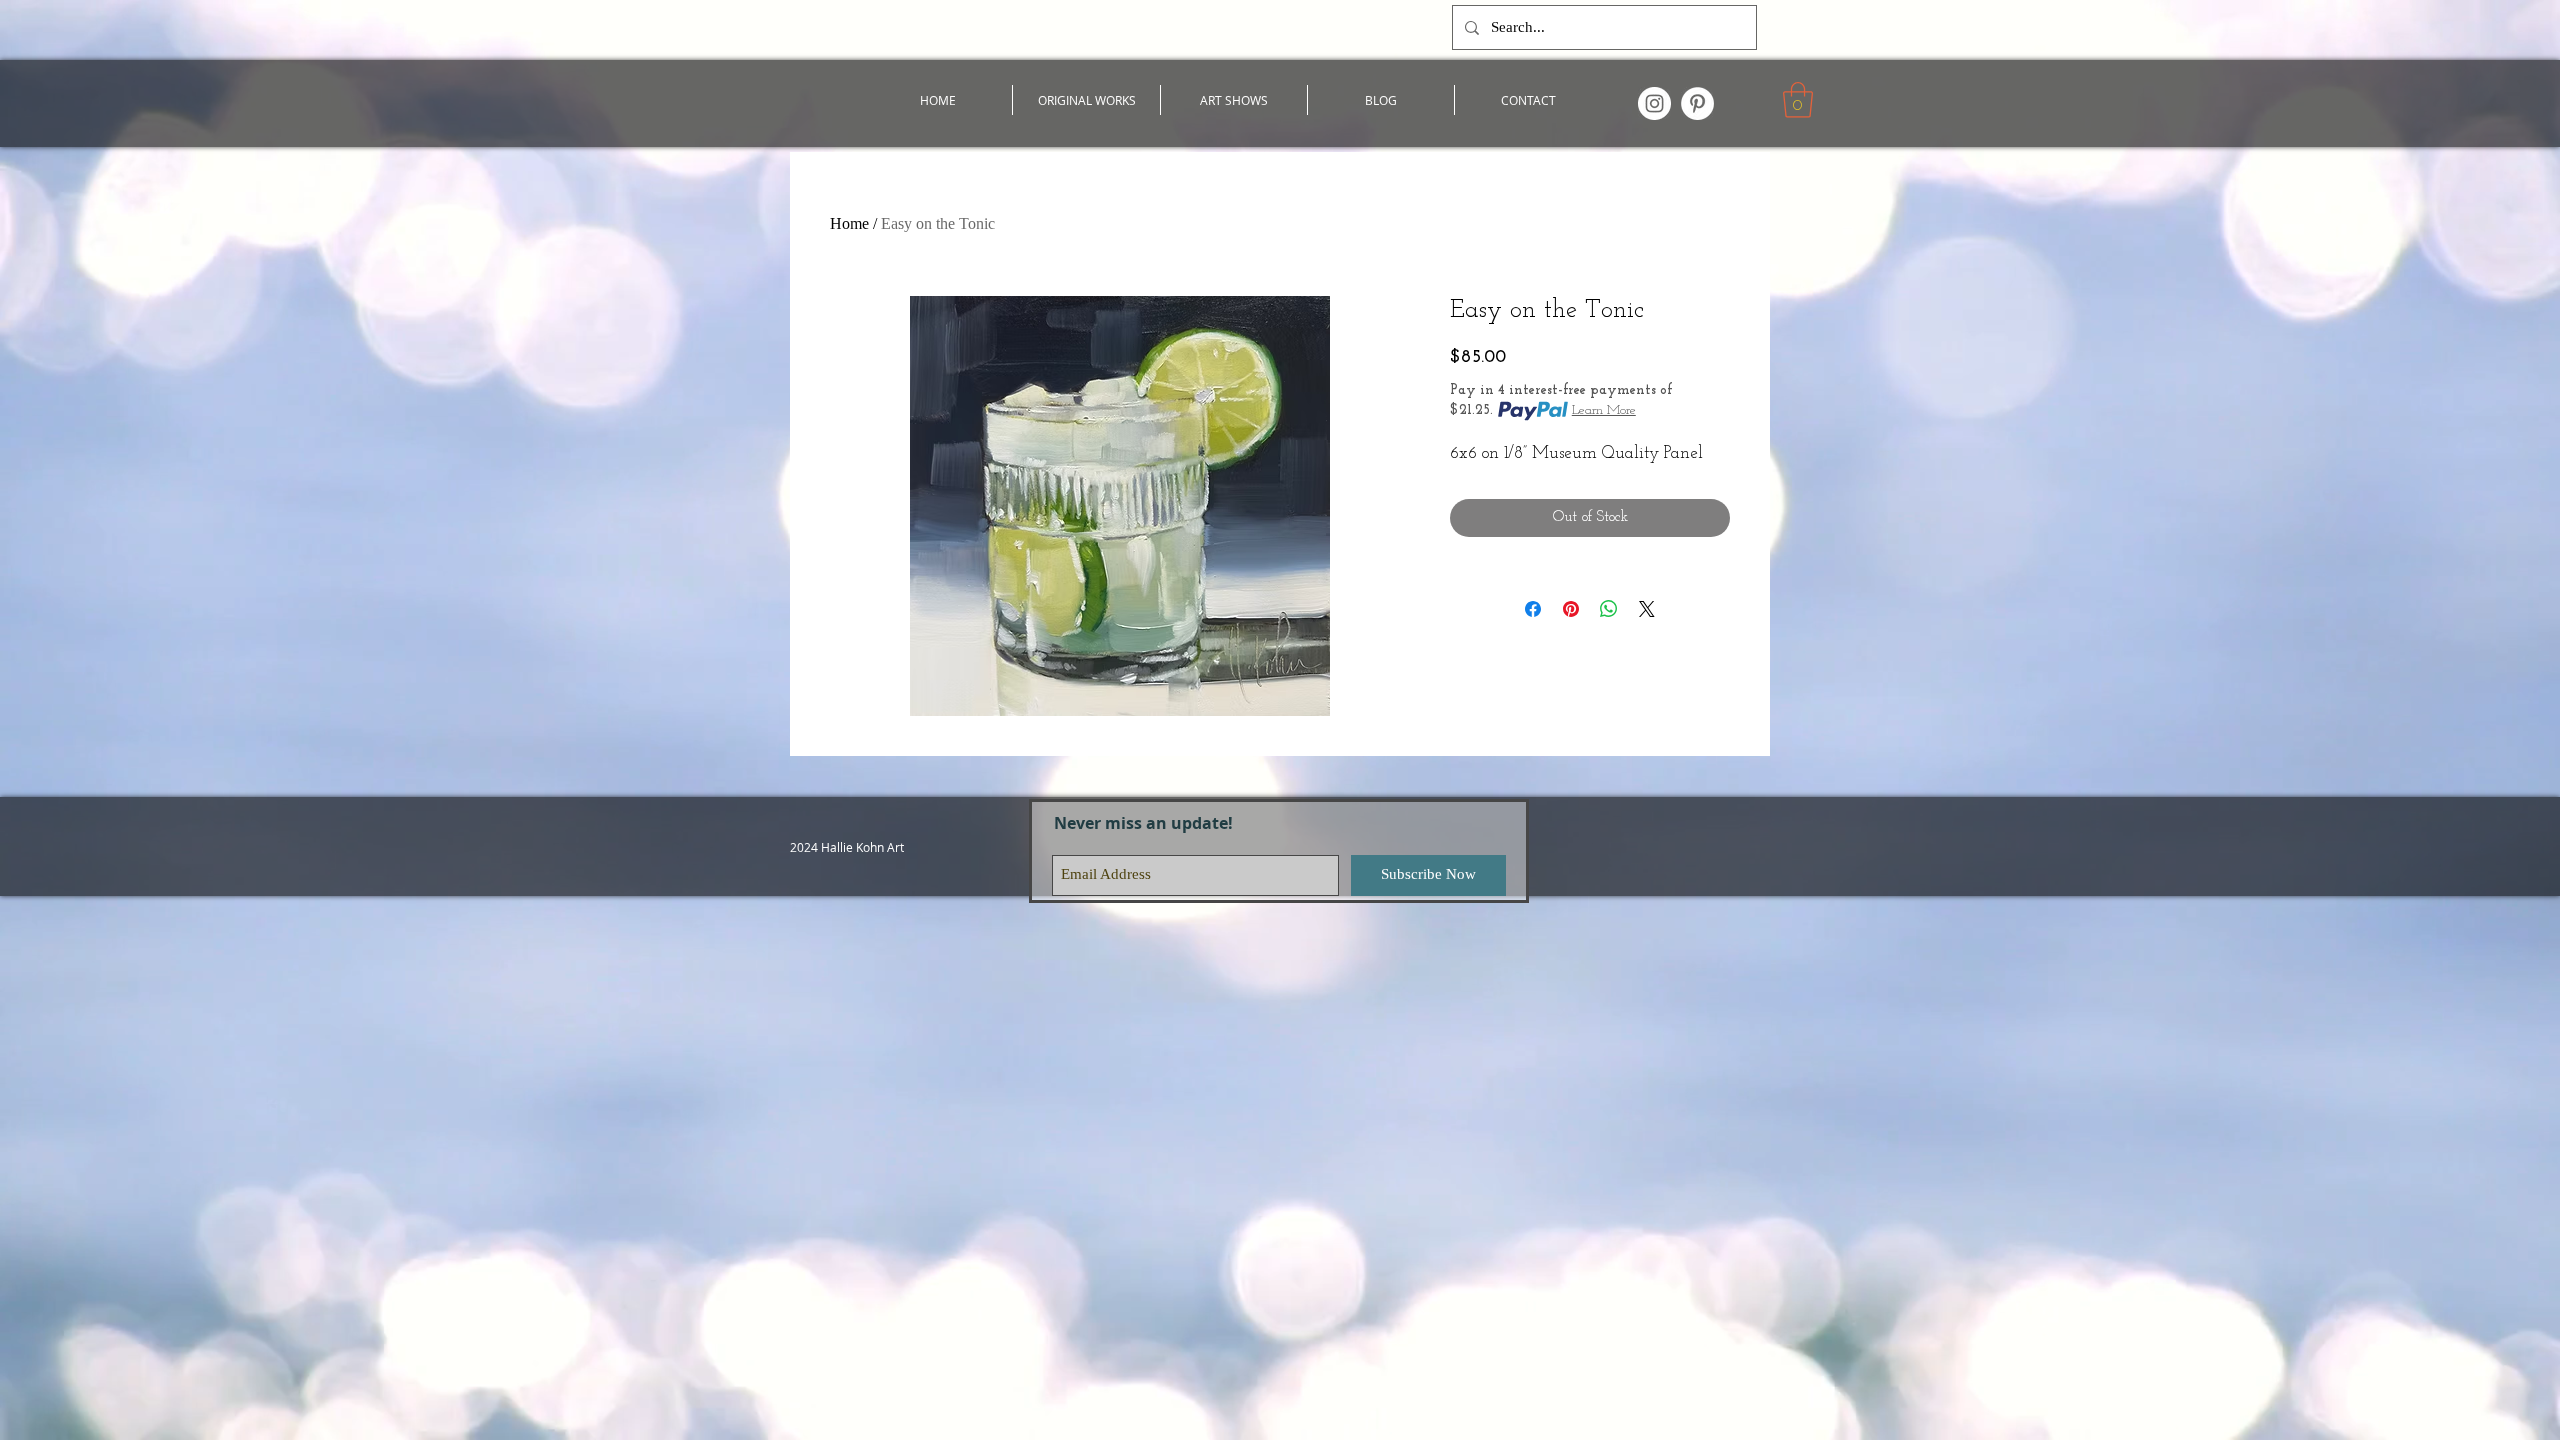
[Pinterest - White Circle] (1697, 103)
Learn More (1604, 410)
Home (849, 223)
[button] (1798, 100)
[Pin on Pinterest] (1571, 609)
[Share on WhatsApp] (1609, 609)
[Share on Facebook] (1533, 609)
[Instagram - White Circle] (1654, 103)
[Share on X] (1647, 609)
